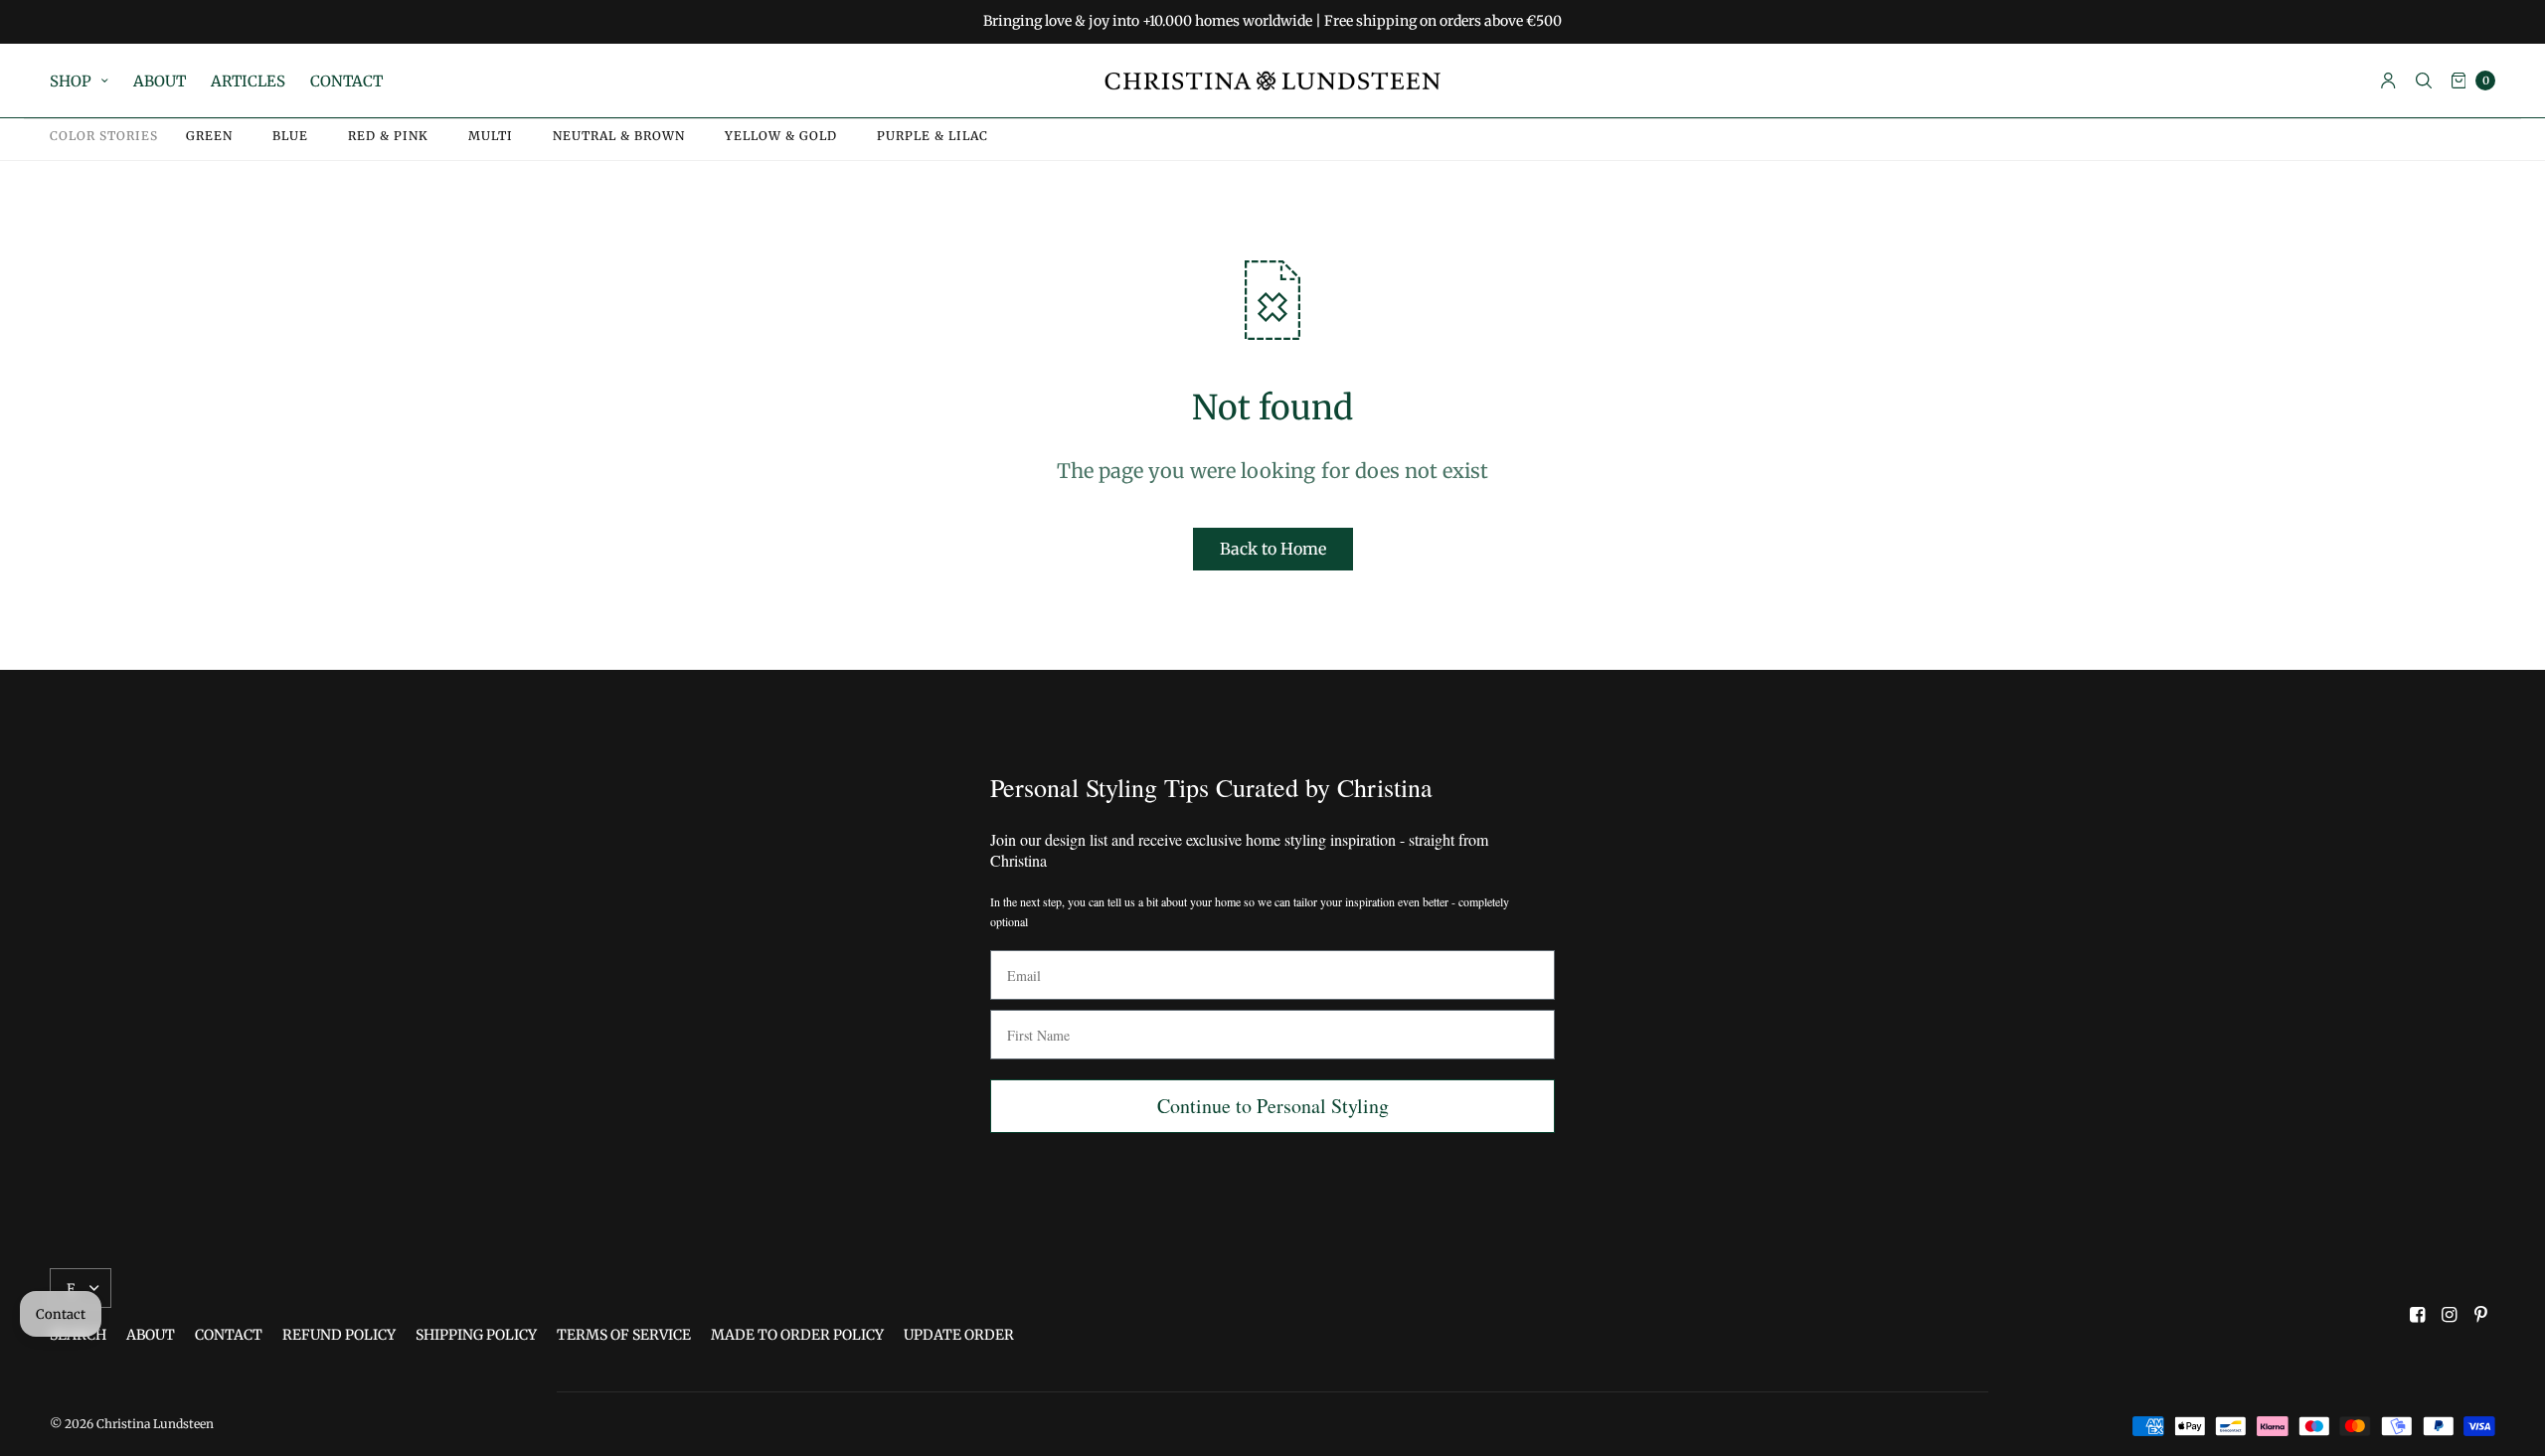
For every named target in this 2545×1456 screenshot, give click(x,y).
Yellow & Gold (781, 136)
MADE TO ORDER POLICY (797, 1335)
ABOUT (160, 81)
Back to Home (1273, 549)
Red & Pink (388, 136)
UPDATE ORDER (959, 1335)
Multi (491, 136)
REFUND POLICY (339, 1335)
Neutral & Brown (619, 136)
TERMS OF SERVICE (624, 1335)
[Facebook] (2418, 1315)
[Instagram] (2450, 1315)
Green (209, 136)
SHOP (71, 81)
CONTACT (346, 81)
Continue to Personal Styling (1273, 1106)
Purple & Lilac (933, 136)
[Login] (2388, 81)
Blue (290, 136)
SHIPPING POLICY (476, 1335)
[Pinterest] (2481, 1315)
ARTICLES (248, 81)
